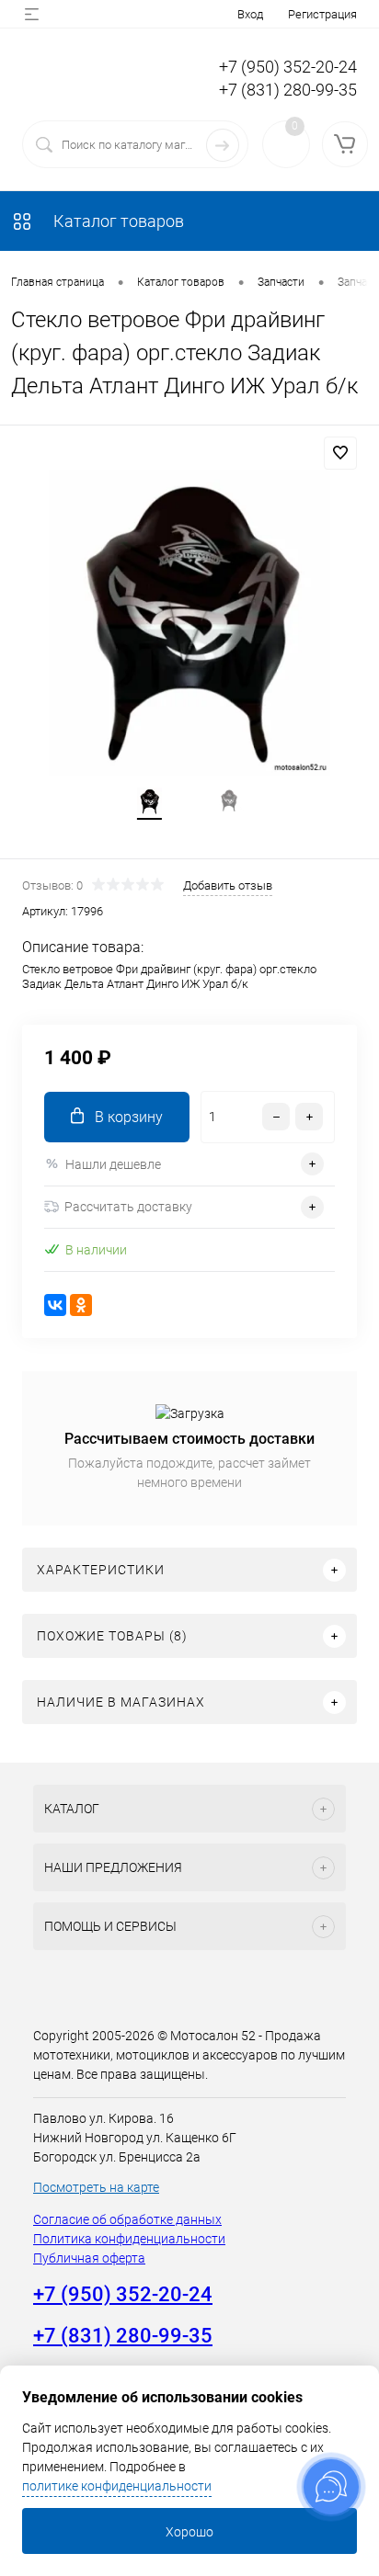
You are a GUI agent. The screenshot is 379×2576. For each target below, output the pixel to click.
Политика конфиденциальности (129, 2239)
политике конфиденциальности (117, 2486)
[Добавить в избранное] (340, 453)
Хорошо (189, 2532)
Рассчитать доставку (128, 1207)
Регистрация (322, 14)
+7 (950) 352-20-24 (288, 67)
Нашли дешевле (113, 1164)
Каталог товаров (117, 221)
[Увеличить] (189, 623)
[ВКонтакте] (55, 1305)
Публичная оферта (89, 2258)
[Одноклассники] (81, 1305)
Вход (250, 14)
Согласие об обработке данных (127, 2219)
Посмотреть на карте (96, 2187)
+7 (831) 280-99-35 (288, 90)
